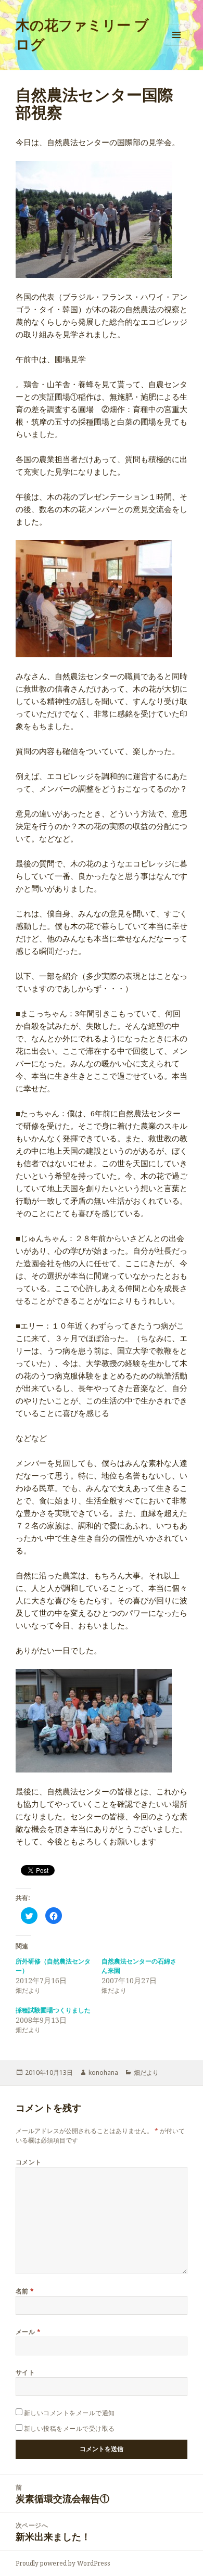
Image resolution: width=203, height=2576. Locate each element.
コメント (29, 2162)
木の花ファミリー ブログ (82, 34)
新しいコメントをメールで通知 (69, 2413)
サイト (25, 2372)
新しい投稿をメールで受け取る (69, 2428)
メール (28, 2332)
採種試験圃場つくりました (53, 2010)
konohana (103, 2073)
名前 (25, 2291)
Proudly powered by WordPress (63, 2563)
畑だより (146, 2073)
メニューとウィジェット (176, 46)
